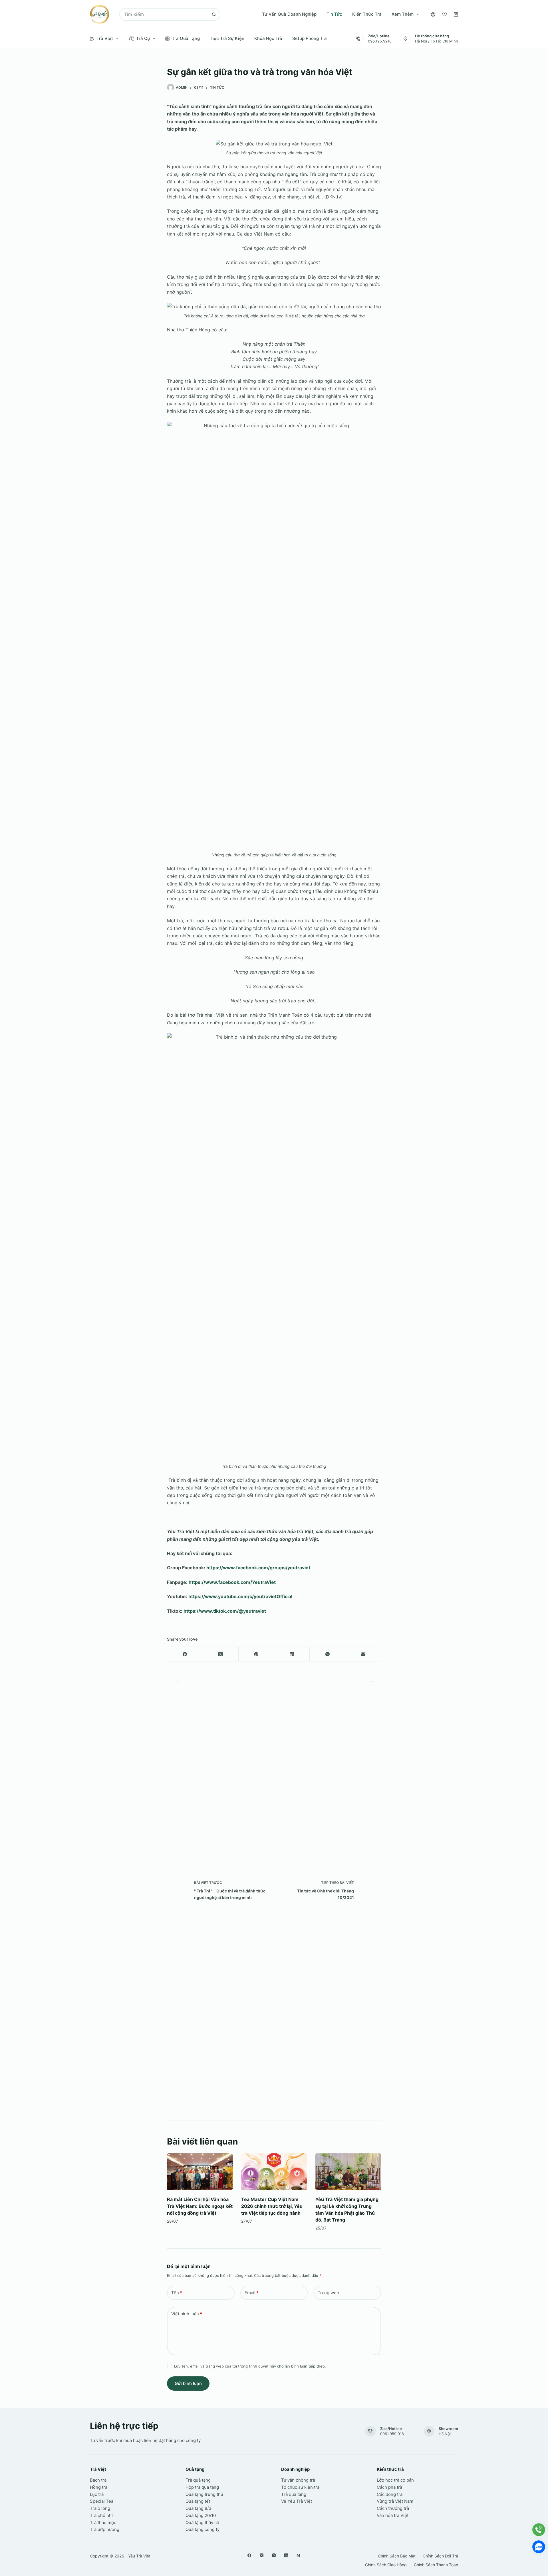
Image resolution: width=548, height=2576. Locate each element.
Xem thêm (403, 14)
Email (252, 2293)
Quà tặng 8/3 (199, 2508)
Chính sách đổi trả (440, 2556)
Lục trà (97, 2494)
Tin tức (334, 14)
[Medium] (298, 2555)
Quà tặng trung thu (204, 2494)
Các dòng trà (390, 2494)
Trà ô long (100, 2508)
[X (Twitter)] (221, 1654)
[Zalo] (539, 2547)
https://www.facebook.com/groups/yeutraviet (258, 1568)
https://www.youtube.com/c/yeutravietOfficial (240, 1596)
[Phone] (539, 2530)
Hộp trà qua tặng (202, 2487)
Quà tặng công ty (203, 2529)
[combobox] (164, 14)
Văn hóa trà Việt (393, 2515)
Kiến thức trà (367, 14)
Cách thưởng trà (393, 2508)
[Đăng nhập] (433, 14)
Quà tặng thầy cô (202, 2523)
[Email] (363, 1654)
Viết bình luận (187, 2314)
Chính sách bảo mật (397, 2556)
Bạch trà (98, 2480)
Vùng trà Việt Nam (395, 2501)
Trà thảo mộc (103, 2523)
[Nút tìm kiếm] (214, 14)
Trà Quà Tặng (186, 38)
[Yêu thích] (445, 14)
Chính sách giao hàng (386, 2565)
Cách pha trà (389, 2487)
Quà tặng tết (198, 2501)
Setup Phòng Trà (310, 38)
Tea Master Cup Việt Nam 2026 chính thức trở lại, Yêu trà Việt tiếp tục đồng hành (272, 2206)
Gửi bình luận (188, 2383)
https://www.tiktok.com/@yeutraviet (225, 1611)
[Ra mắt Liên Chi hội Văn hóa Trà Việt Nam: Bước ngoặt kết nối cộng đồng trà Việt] (200, 2172)
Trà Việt (105, 38)
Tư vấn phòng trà (298, 2480)
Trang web (328, 2293)
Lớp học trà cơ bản (395, 2480)
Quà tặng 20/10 (201, 2515)
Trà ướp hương (105, 2529)
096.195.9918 (380, 41)
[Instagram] (274, 2555)
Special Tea (102, 2501)
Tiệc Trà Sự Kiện (227, 38)
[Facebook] (185, 1654)
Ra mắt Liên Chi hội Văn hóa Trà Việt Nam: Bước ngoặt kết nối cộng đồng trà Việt (200, 2206)
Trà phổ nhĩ (101, 2515)
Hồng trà (99, 2487)
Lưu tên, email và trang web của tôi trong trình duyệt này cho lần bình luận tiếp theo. (250, 2366)
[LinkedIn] (292, 1654)
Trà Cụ (143, 38)
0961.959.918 (392, 2434)
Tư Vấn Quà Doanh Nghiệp (289, 14)
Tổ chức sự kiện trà (300, 2487)
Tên (177, 2293)
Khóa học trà (268, 38)
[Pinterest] (256, 1654)
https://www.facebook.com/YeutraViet (232, 1582)
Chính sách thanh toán (436, 2565)
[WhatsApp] (328, 1654)
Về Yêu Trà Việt (297, 2501)
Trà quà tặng (198, 2480)
